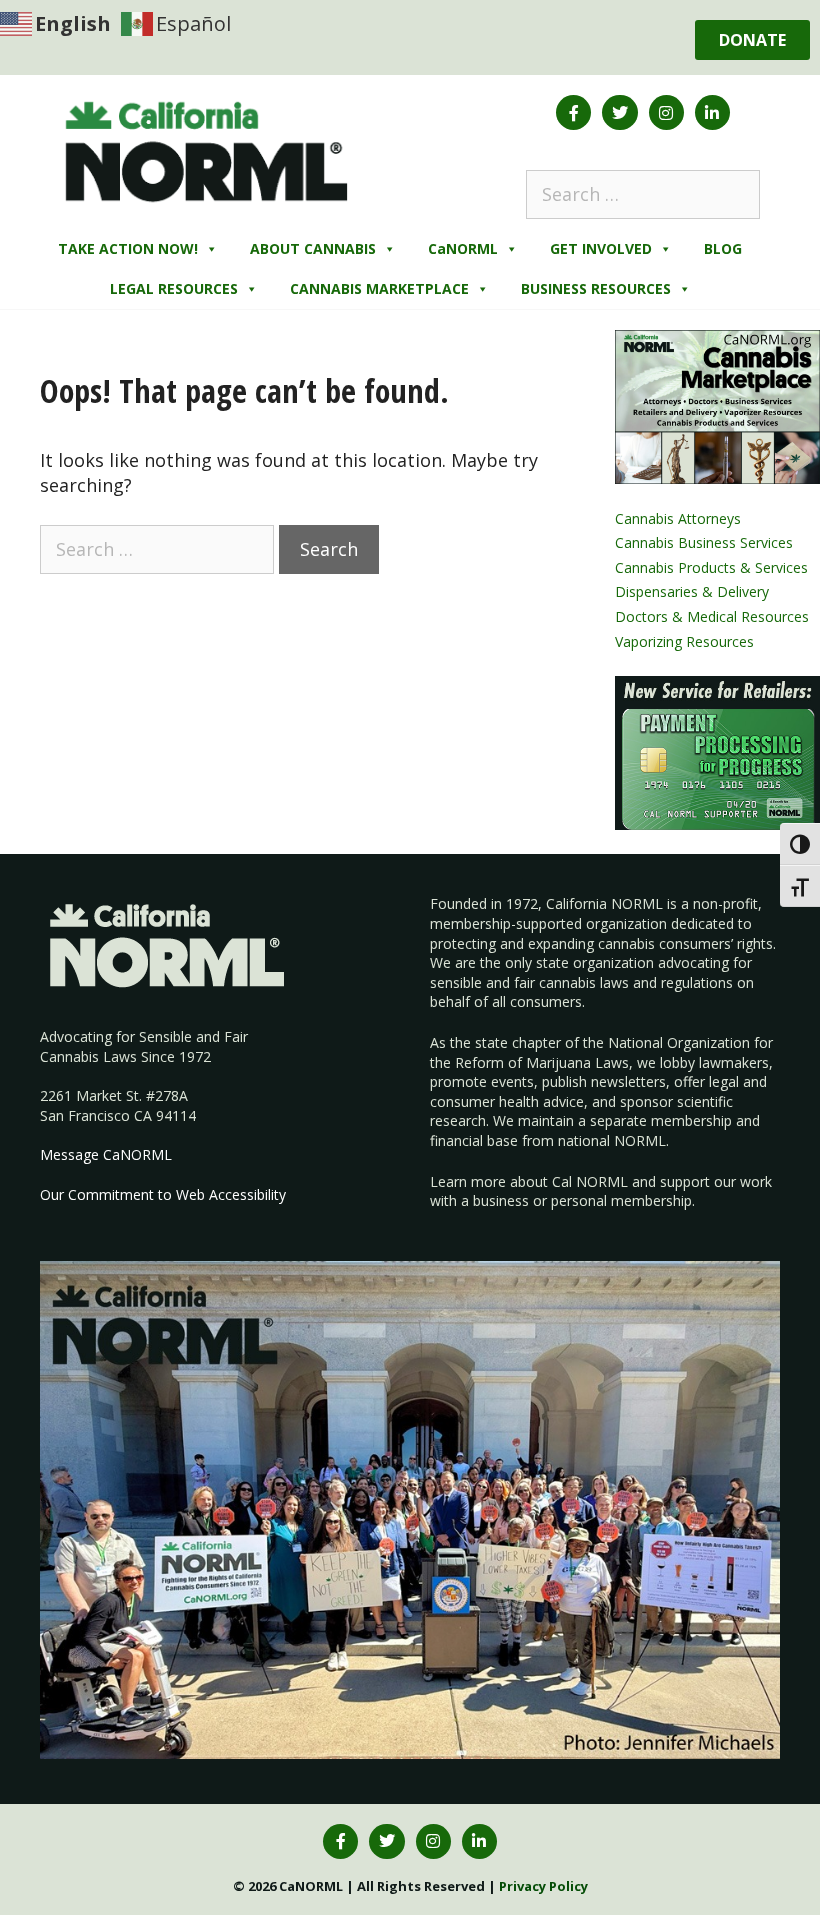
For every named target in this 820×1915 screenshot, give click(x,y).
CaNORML (463, 248)
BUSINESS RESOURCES (596, 288)
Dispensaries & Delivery (692, 591)
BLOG (723, 248)
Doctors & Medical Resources (712, 616)
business (501, 1200)
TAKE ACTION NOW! (128, 248)
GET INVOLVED (601, 248)
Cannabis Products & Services (711, 567)
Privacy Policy (543, 1886)
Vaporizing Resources (684, 641)
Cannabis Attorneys (678, 518)
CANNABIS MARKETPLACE (379, 288)
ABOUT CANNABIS (313, 248)
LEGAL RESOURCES (174, 288)
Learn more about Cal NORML (529, 1181)
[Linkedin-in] (712, 112)
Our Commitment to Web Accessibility (163, 1194)
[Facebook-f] (573, 112)
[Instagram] (666, 112)
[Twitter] (619, 112)
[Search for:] (643, 194)
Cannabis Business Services (704, 542)
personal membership (621, 1200)
